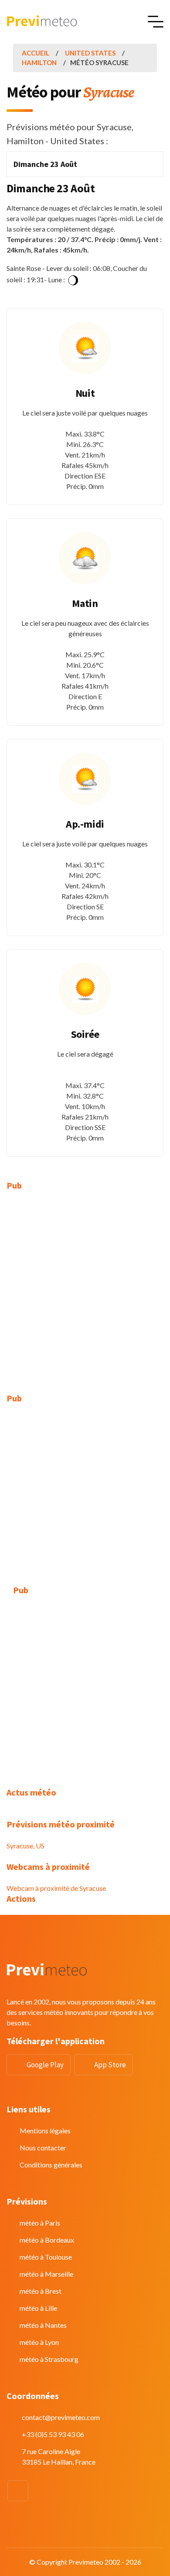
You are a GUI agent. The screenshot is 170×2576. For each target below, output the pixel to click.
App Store (110, 2065)
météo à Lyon (39, 2342)
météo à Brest (41, 2291)
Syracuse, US (25, 1846)
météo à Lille (38, 2308)
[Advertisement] (85, 1287)
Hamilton (39, 62)
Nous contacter (43, 2148)
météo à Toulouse (46, 2257)
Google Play (45, 2065)
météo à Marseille (46, 2274)
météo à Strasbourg (49, 2359)
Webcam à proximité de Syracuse (56, 1888)
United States (90, 53)
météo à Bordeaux (47, 2240)
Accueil (36, 53)
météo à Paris (40, 2223)
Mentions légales (45, 2130)
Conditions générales (51, 2165)
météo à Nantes (43, 2325)
